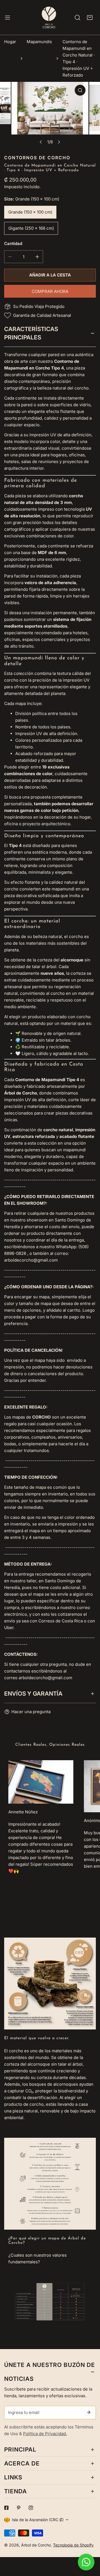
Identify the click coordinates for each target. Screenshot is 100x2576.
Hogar (10, 42)
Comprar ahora (50, 291)
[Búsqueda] (77, 18)
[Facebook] (6, 2508)
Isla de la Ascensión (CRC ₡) (38, 2520)
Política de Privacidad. (45, 2434)
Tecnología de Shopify (73, 2545)
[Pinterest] (19, 2508)
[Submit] (89, 2412)
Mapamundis (39, 42)
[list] (50, 115)
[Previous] (41, 142)
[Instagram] (31, 2508)
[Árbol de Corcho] (49, 17)
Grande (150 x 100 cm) (30, 212)
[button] (90, 18)
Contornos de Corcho (37, 158)
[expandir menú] (7, 17)
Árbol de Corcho (36, 2545)
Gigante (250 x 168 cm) (31, 228)
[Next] (59, 142)
